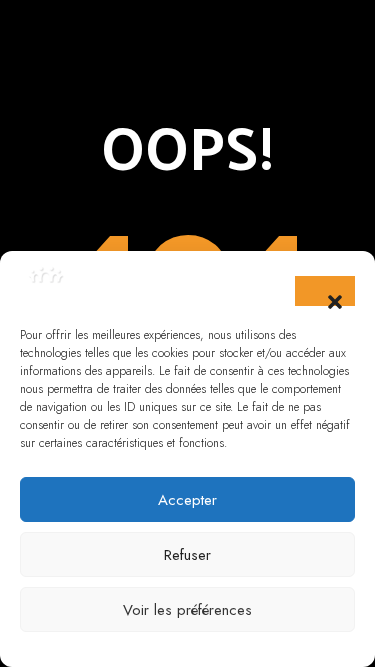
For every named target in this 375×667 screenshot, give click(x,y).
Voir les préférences (187, 610)
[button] (325, 291)
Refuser (187, 555)
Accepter (187, 500)
